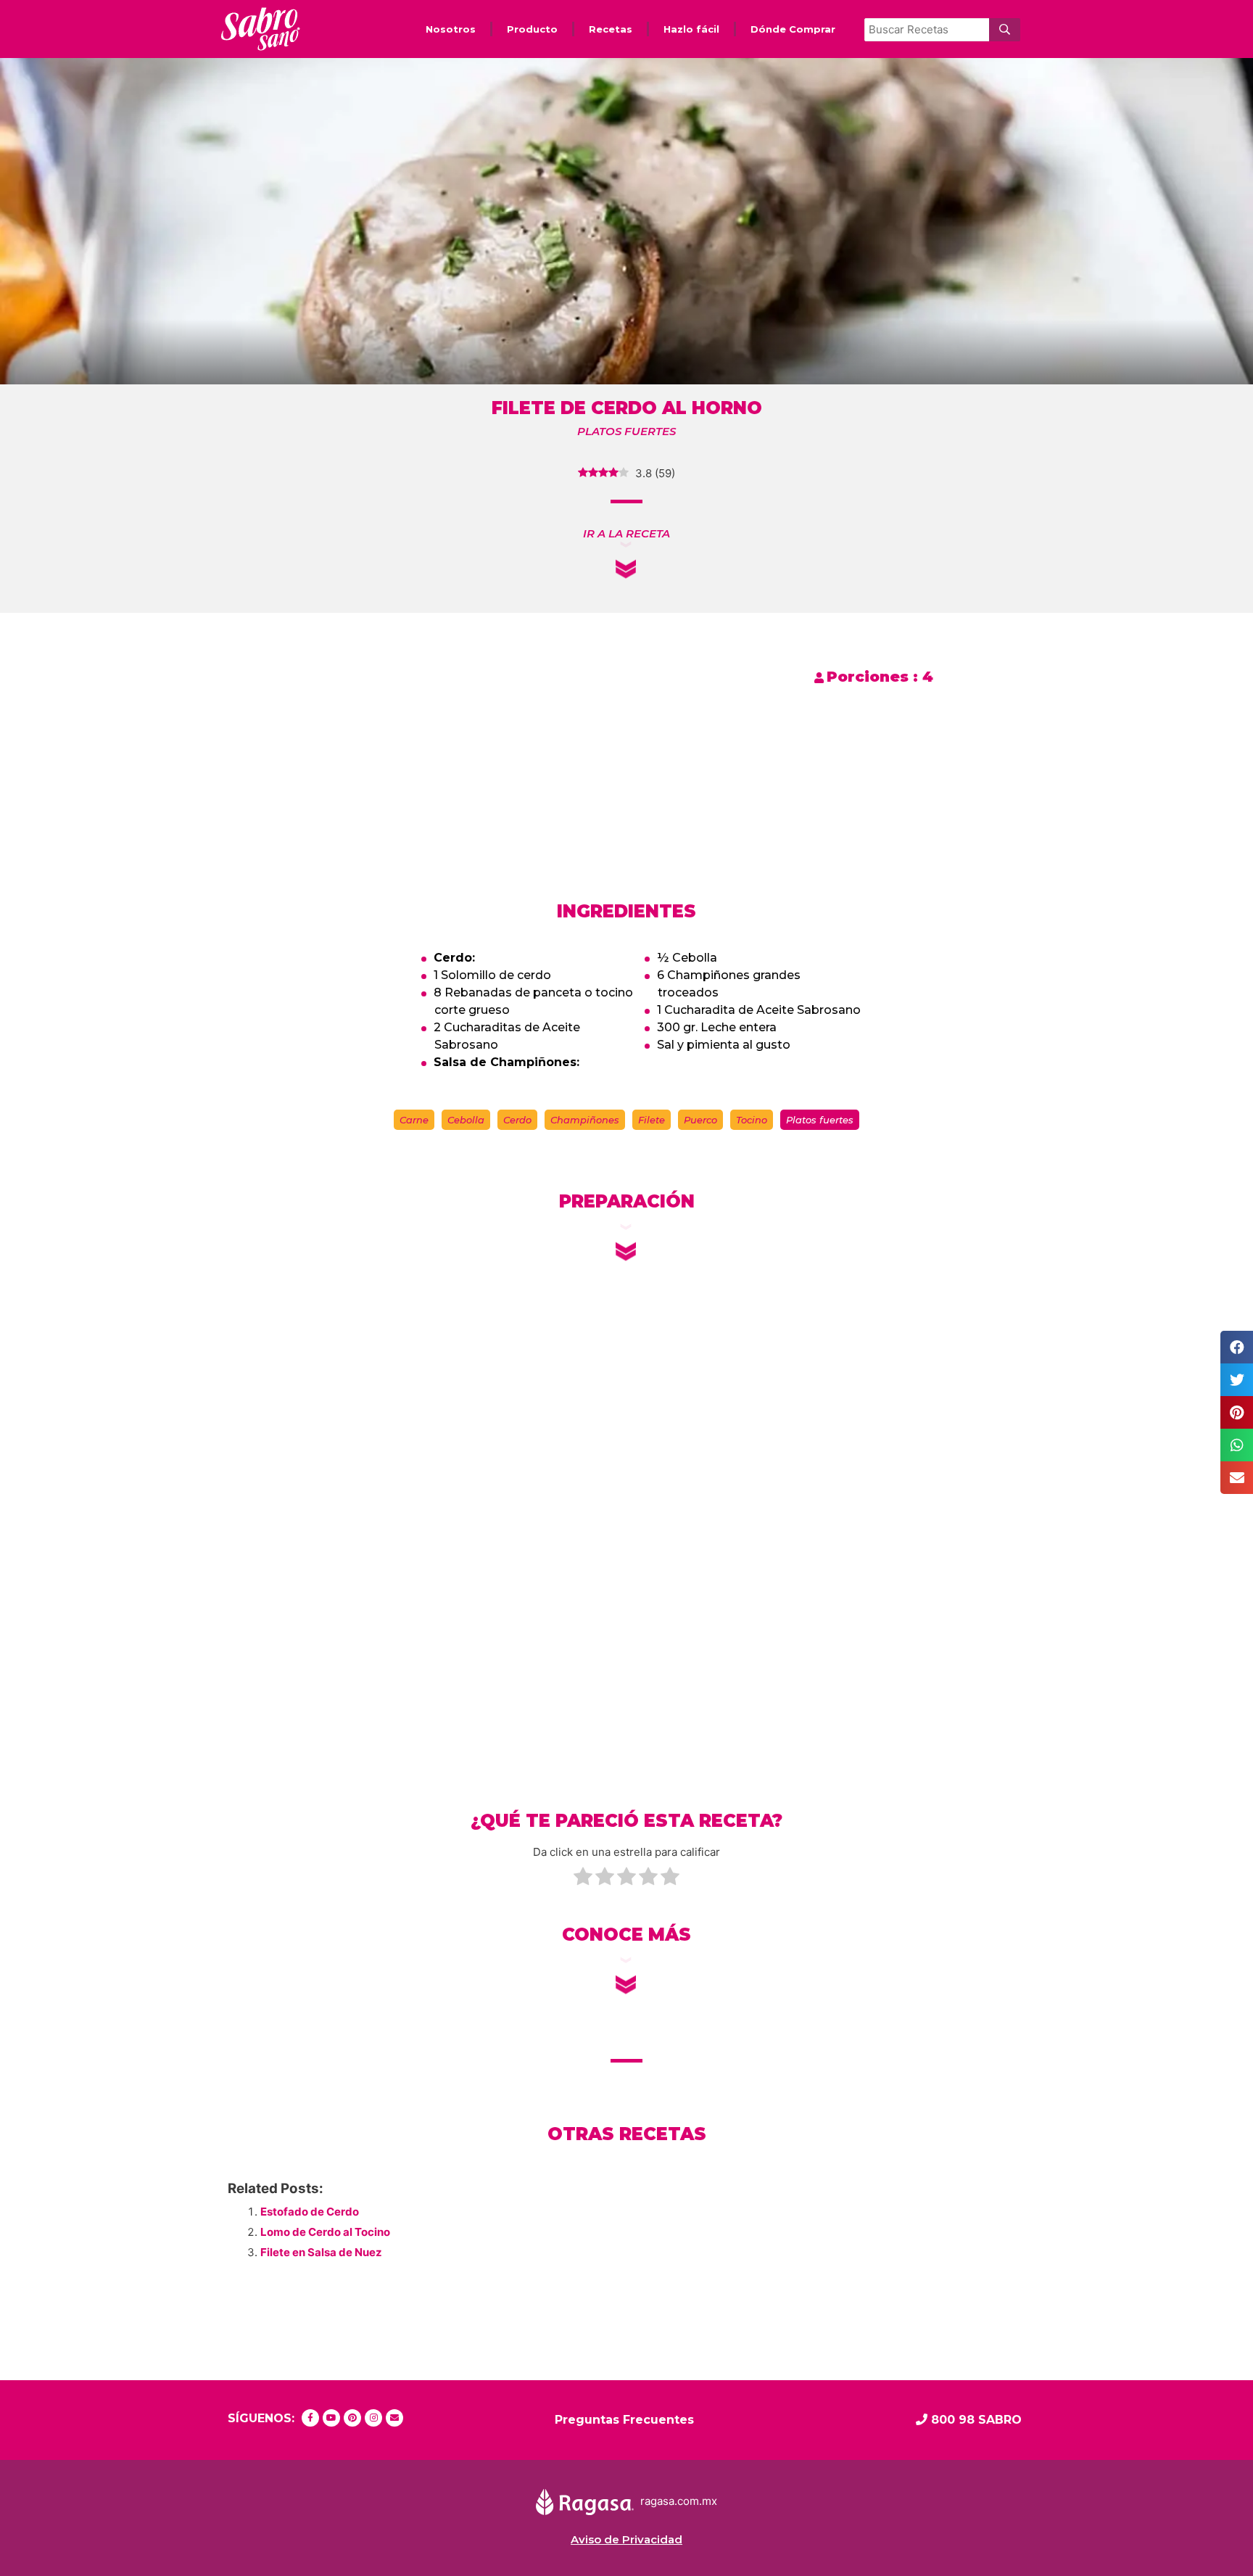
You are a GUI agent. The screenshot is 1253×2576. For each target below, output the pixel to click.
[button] (626, 533)
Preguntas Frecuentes (624, 2420)
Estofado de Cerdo (310, 2212)
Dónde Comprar (793, 29)
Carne (414, 1120)
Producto (532, 29)
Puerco (700, 1120)
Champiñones (585, 1120)
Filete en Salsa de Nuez (321, 2252)
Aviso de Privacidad (626, 2539)
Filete (652, 1120)
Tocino (752, 1120)
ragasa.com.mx (679, 2501)
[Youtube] (331, 2418)
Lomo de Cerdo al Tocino (325, 2232)
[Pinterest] (352, 2418)
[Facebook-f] (310, 2418)
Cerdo (517, 1120)
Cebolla (466, 1120)
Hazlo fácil (691, 29)
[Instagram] (373, 2418)
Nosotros (451, 29)
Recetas (611, 29)
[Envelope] (394, 2418)
